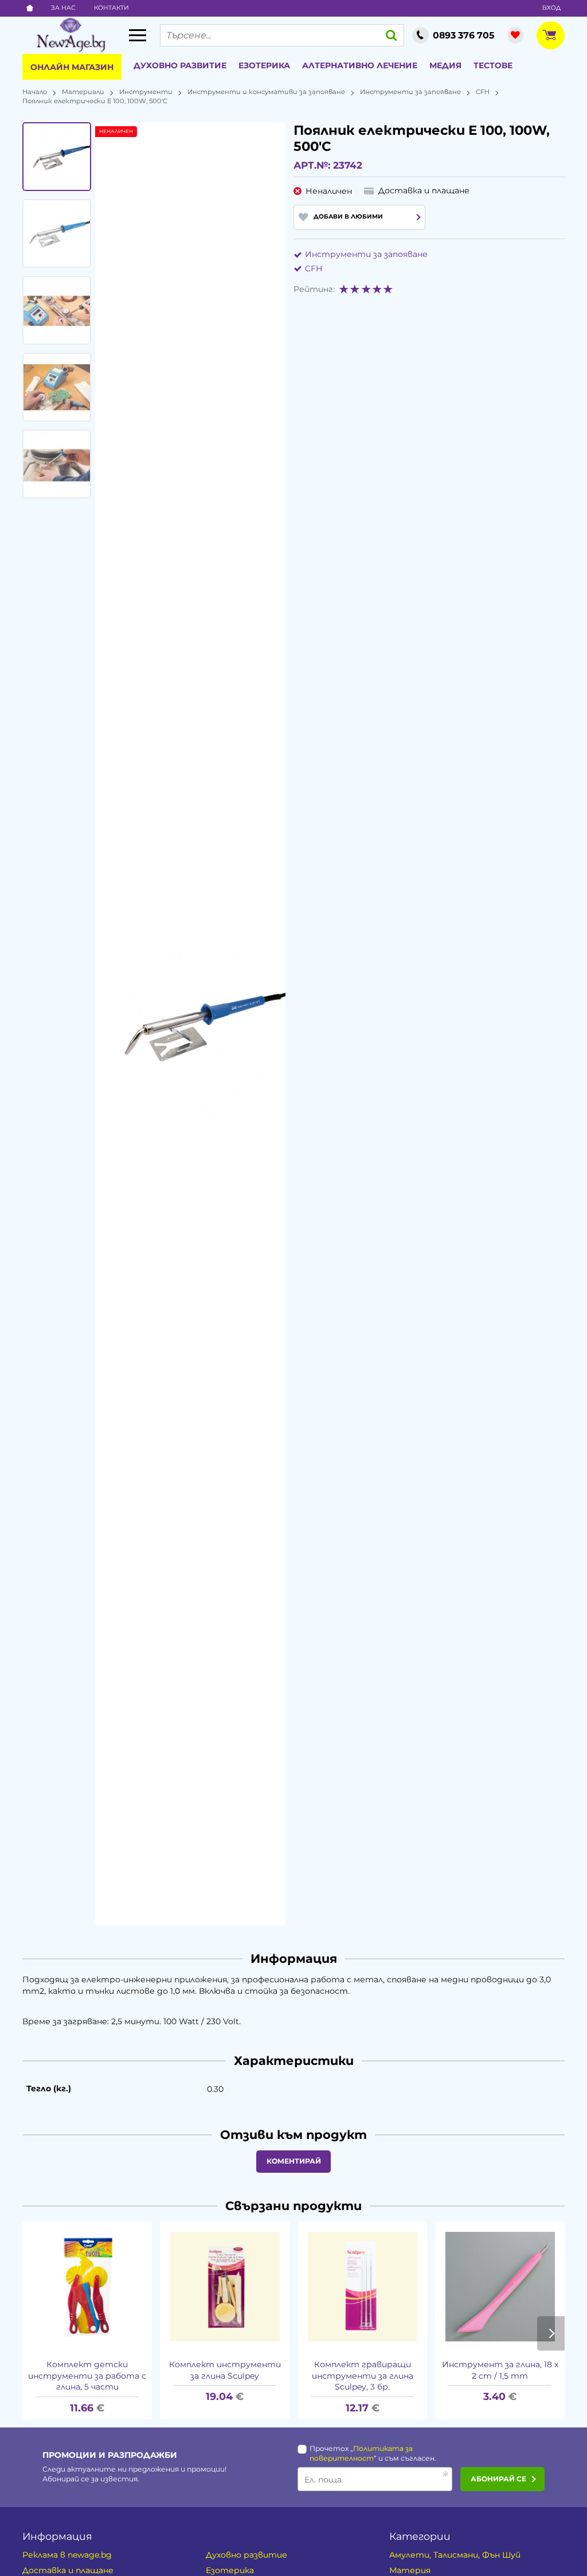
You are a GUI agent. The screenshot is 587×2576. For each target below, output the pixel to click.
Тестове (493, 65)
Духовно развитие (180, 65)
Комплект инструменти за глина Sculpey (225, 2370)
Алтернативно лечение (360, 65)
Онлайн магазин (72, 67)
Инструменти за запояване (410, 92)
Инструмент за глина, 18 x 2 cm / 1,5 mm (500, 2370)
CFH (483, 92)
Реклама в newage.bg (67, 2555)
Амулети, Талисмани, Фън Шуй (455, 2555)
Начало (35, 92)
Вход (551, 8)
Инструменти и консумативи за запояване (266, 92)
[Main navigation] (138, 35)
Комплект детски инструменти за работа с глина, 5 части (87, 2376)
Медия (445, 65)
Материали (83, 92)
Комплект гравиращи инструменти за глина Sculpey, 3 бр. (363, 2376)
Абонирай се (498, 2479)
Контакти (111, 8)
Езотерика (264, 65)
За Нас (63, 8)
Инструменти (146, 92)
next (551, 2333)
